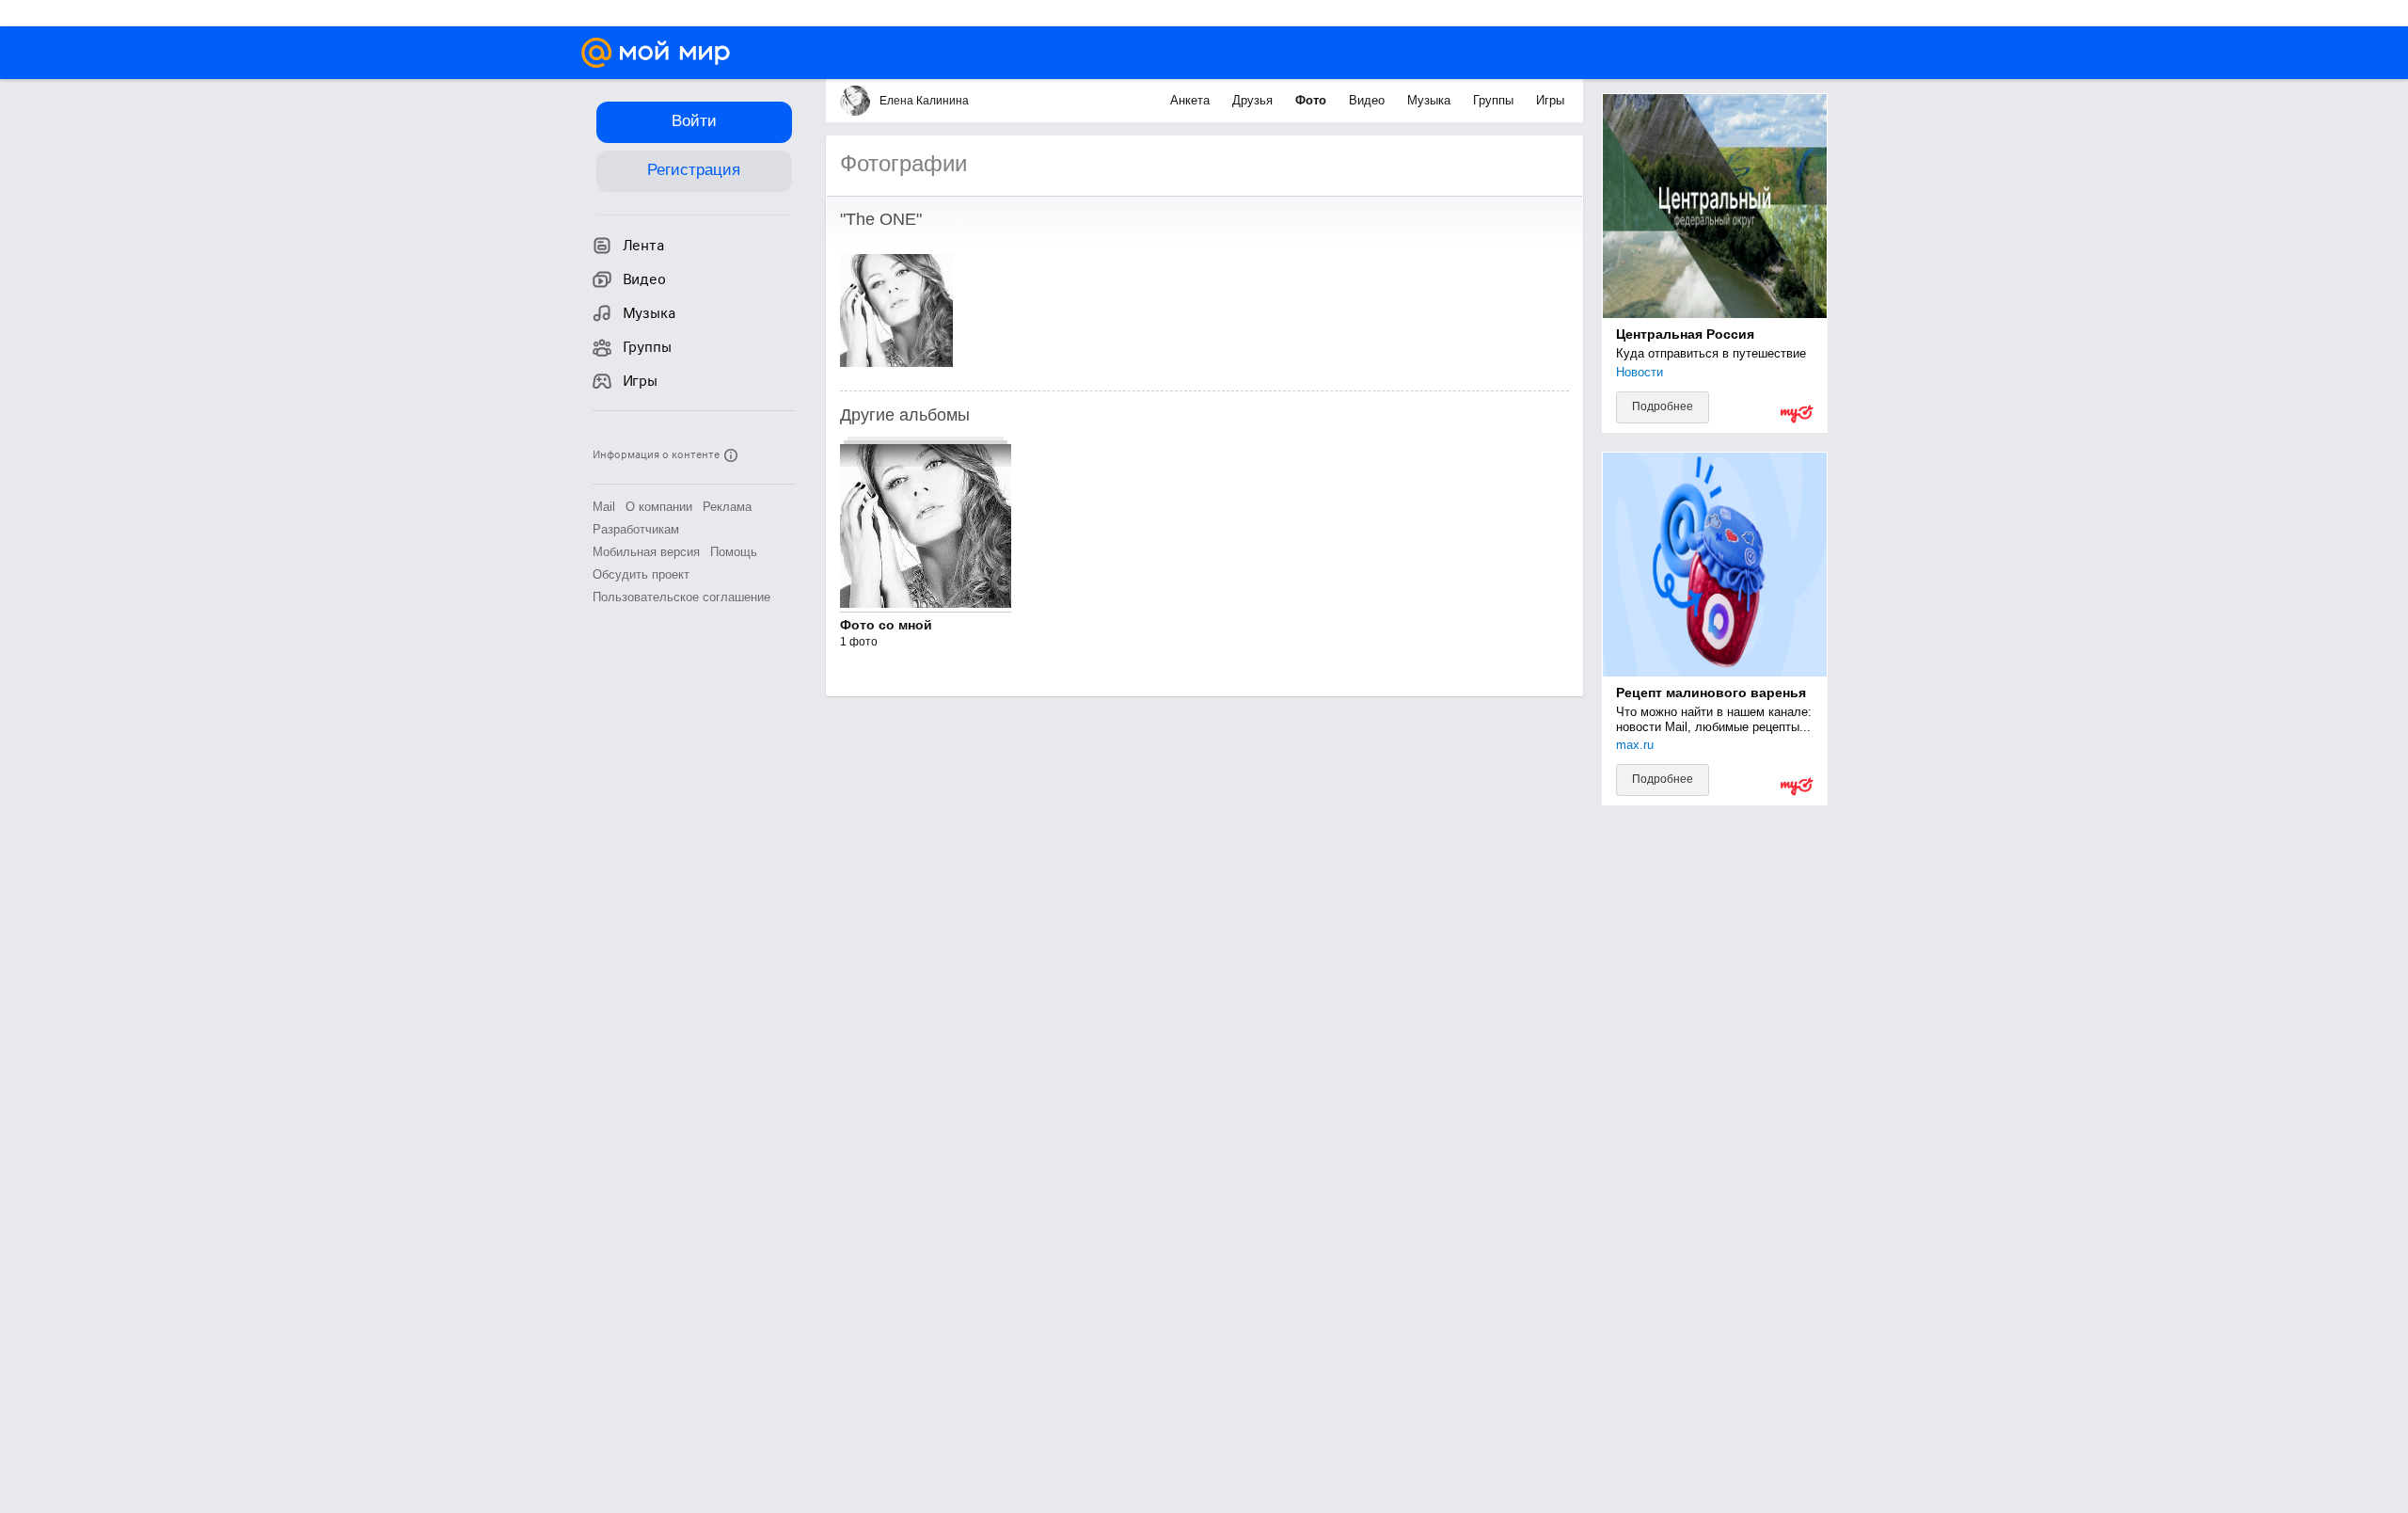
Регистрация (694, 170)
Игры (1550, 100)
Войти (694, 121)
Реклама (727, 507)
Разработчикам (636, 529)
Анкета (1192, 100)
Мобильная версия (646, 552)
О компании (659, 507)
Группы (1495, 100)
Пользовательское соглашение (681, 597)
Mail (604, 507)
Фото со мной (886, 625)
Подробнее (1663, 406)
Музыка (1431, 100)
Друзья (1254, 100)
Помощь (734, 552)
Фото (1313, 100)
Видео (1369, 100)
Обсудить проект (641, 574)
